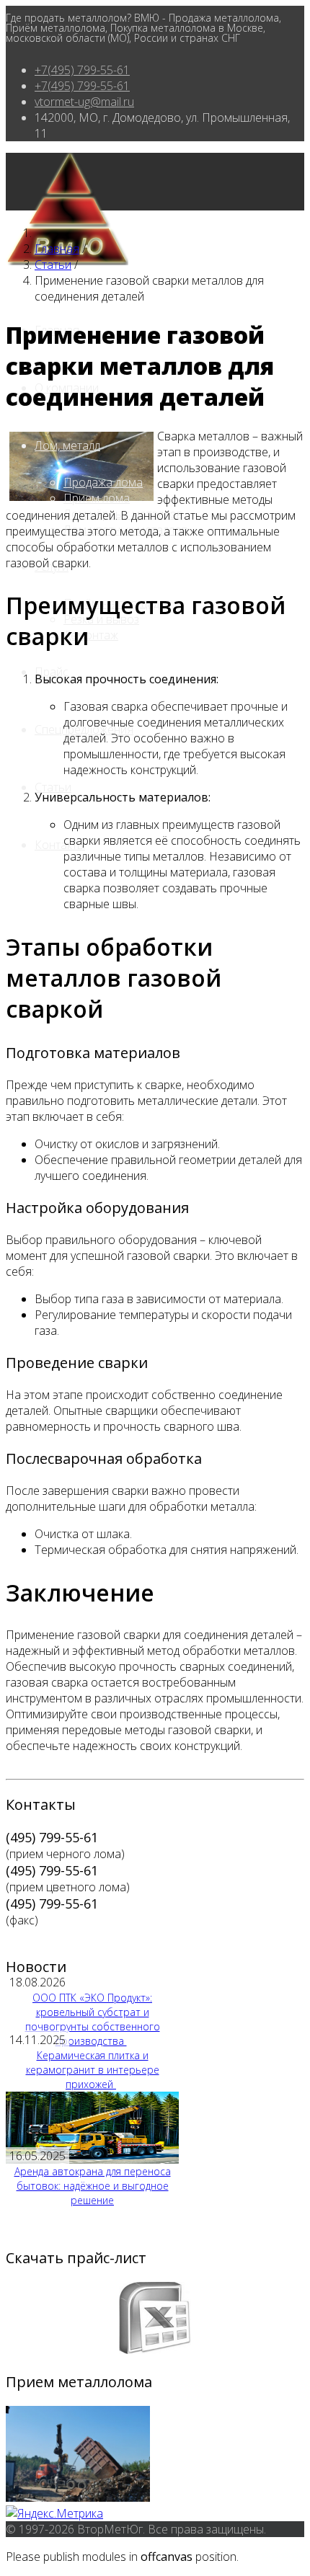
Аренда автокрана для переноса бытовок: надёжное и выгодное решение (93, 2186)
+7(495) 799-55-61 (82, 70)
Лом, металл (67, 445)
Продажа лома (103, 482)
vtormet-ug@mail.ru (84, 102)
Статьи (53, 787)
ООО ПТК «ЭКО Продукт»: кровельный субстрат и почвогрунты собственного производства (93, 2019)
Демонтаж (91, 635)
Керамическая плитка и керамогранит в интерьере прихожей (93, 2070)
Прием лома (97, 498)
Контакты (60, 845)
